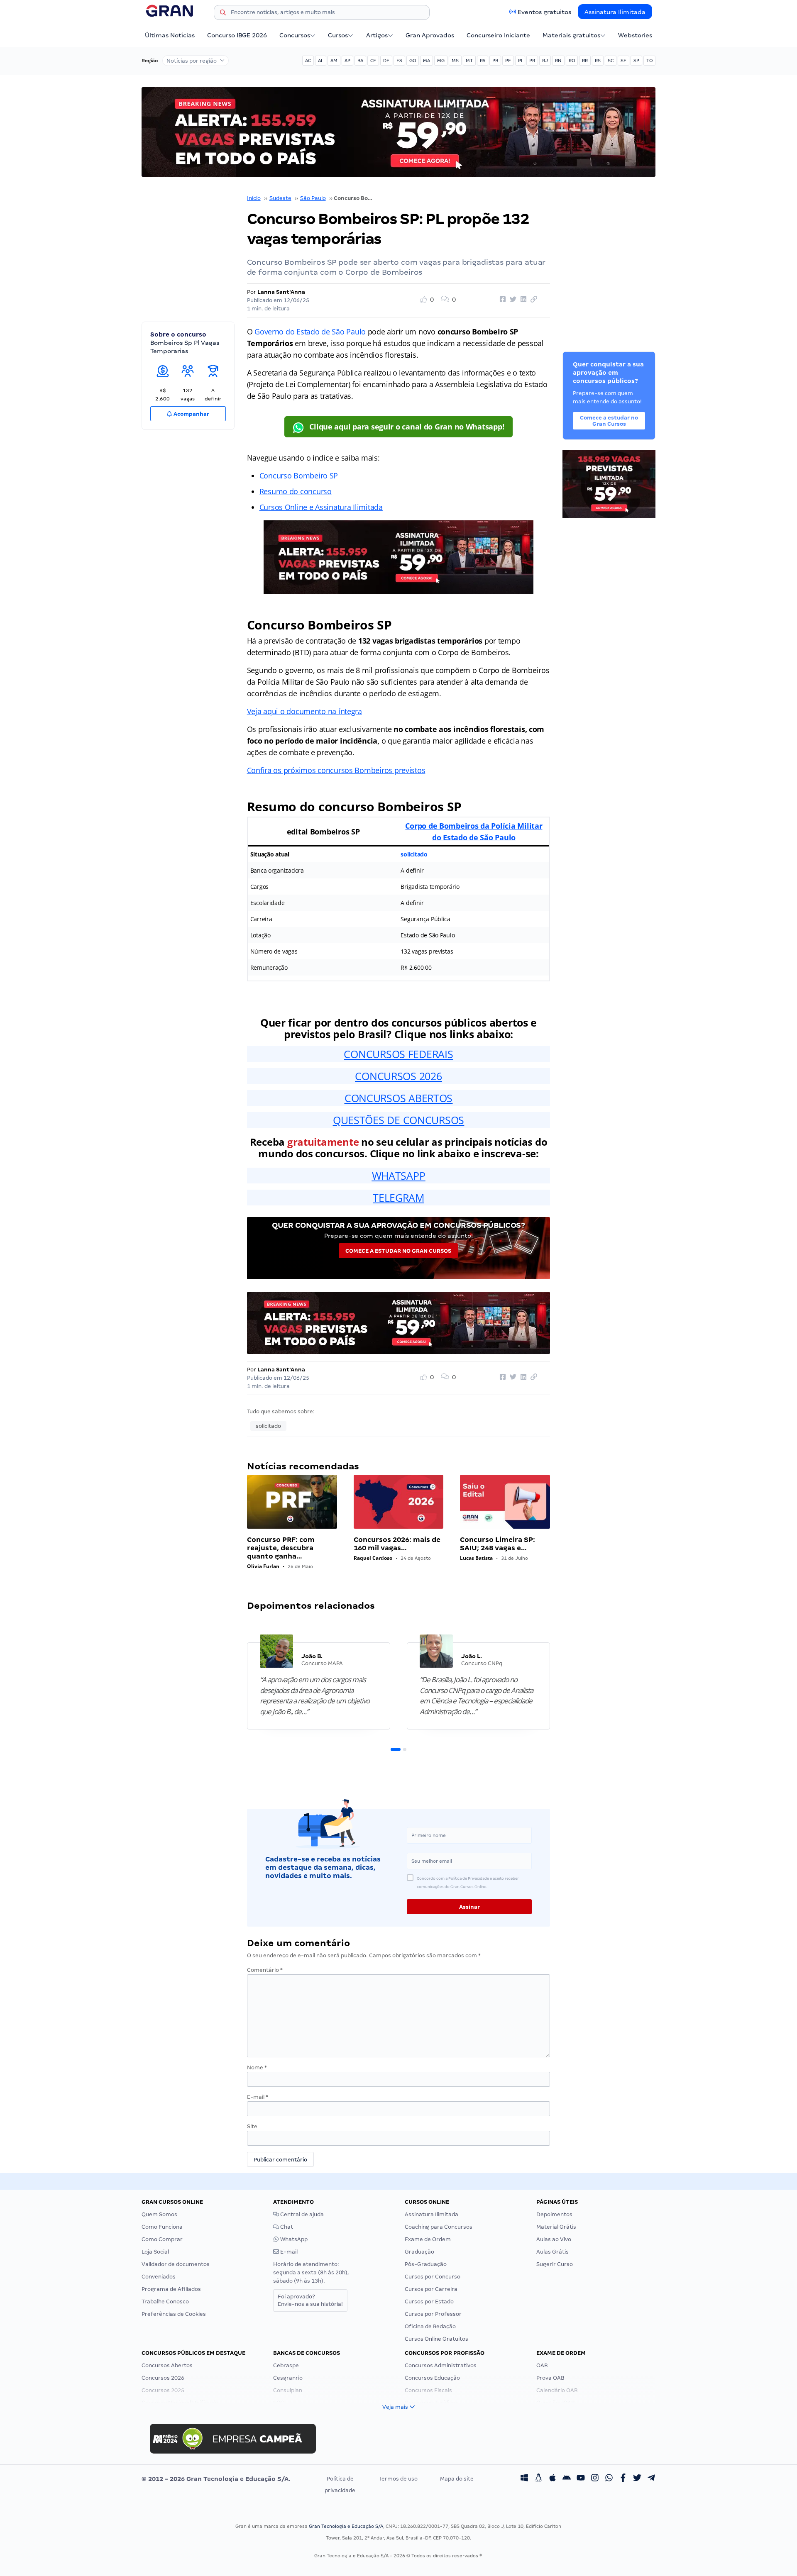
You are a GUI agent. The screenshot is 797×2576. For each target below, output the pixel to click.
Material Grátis (556, 2227)
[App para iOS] (553, 2479)
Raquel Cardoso (373, 1558)
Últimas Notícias (170, 35)
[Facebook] (623, 2479)
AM (334, 61)
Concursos (295, 35)
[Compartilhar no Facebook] (501, 300)
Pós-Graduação (426, 2264)
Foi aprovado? (310, 2300)
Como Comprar (162, 2239)
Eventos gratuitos (544, 12)
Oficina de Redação (430, 2326)
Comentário (265, 1970)
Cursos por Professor (433, 2314)
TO (649, 61)
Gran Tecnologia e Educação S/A (346, 2526)
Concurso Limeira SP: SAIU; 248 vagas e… (498, 1544)
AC (308, 61)
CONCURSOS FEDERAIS (398, 1054)
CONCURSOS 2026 (398, 1076)
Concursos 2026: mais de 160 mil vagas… (397, 1544)
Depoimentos (554, 2214)
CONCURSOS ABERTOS (398, 1098)
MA (427, 61)
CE (373, 61)
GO (413, 61)
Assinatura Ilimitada (615, 12)
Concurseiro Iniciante (498, 35)
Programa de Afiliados (171, 2289)
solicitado (414, 854)
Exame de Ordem (428, 2239)
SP (636, 61)
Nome (257, 2067)
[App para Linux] (538, 2479)
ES (399, 61)
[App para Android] (567, 2479)
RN (558, 61)
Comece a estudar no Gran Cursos (398, 1251)
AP (347, 61)
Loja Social (155, 2252)
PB (495, 61)
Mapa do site (457, 2479)
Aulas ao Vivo (554, 2239)
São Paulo (313, 198)
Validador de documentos (176, 2264)
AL (321, 61)
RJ (545, 61)
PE (508, 61)
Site (252, 2126)
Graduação (419, 2252)
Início (254, 198)
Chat (286, 2227)
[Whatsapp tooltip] (609, 2479)
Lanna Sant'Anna (281, 292)
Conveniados (159, 2277)
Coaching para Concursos (439, 2227)
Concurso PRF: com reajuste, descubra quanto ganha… (281, 1548)
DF (386, 61)
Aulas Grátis (553, 2252)
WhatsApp (293, 2239)
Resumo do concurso (296, 491)
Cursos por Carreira (431, 2289)
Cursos (338, 35)
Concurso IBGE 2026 (237, 35)
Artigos (377, 35)
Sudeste (280, 198)
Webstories (635, 35)
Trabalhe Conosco (165, 2302)
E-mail (258, 2097)
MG (441, 61)
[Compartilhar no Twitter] (512, 300)
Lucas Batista (476, 1558)
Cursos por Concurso (433, 2277)
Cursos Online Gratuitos (436, 2339)
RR (585, 61)
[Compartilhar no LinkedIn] (522, 300)
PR (532, 61)
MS (455, 61)
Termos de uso (398, 2479)
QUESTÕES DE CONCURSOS (398, 1120)
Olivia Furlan (263, 1566)
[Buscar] (223, 14)
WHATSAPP (399, 1176)
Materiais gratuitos (571, 35)
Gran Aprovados (430, 35)
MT (469, 61)
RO (572, 61)
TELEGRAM (398, 1198)
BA (360, 61)
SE (623, 61)
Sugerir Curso (555, 2264)
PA (483, 61)
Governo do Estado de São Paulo (310, 332)
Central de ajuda (301, 2214)
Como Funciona (162, 2227)
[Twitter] (637, 2479)
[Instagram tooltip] (595, 2479)
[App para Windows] (524, 2479)
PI (520, 61)
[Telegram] (651, 2479)
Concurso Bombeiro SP (299, 476)
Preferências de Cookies (174, 2314)
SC (611, 61)
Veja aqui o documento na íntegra (304, 711)
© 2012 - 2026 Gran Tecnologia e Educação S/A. (216, 2479)
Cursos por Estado (429, 2302)
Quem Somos (159, 2214)
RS (598, 61)
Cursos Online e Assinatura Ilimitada (321, 507)
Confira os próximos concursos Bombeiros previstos (336, 770)
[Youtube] (581, 2479)
